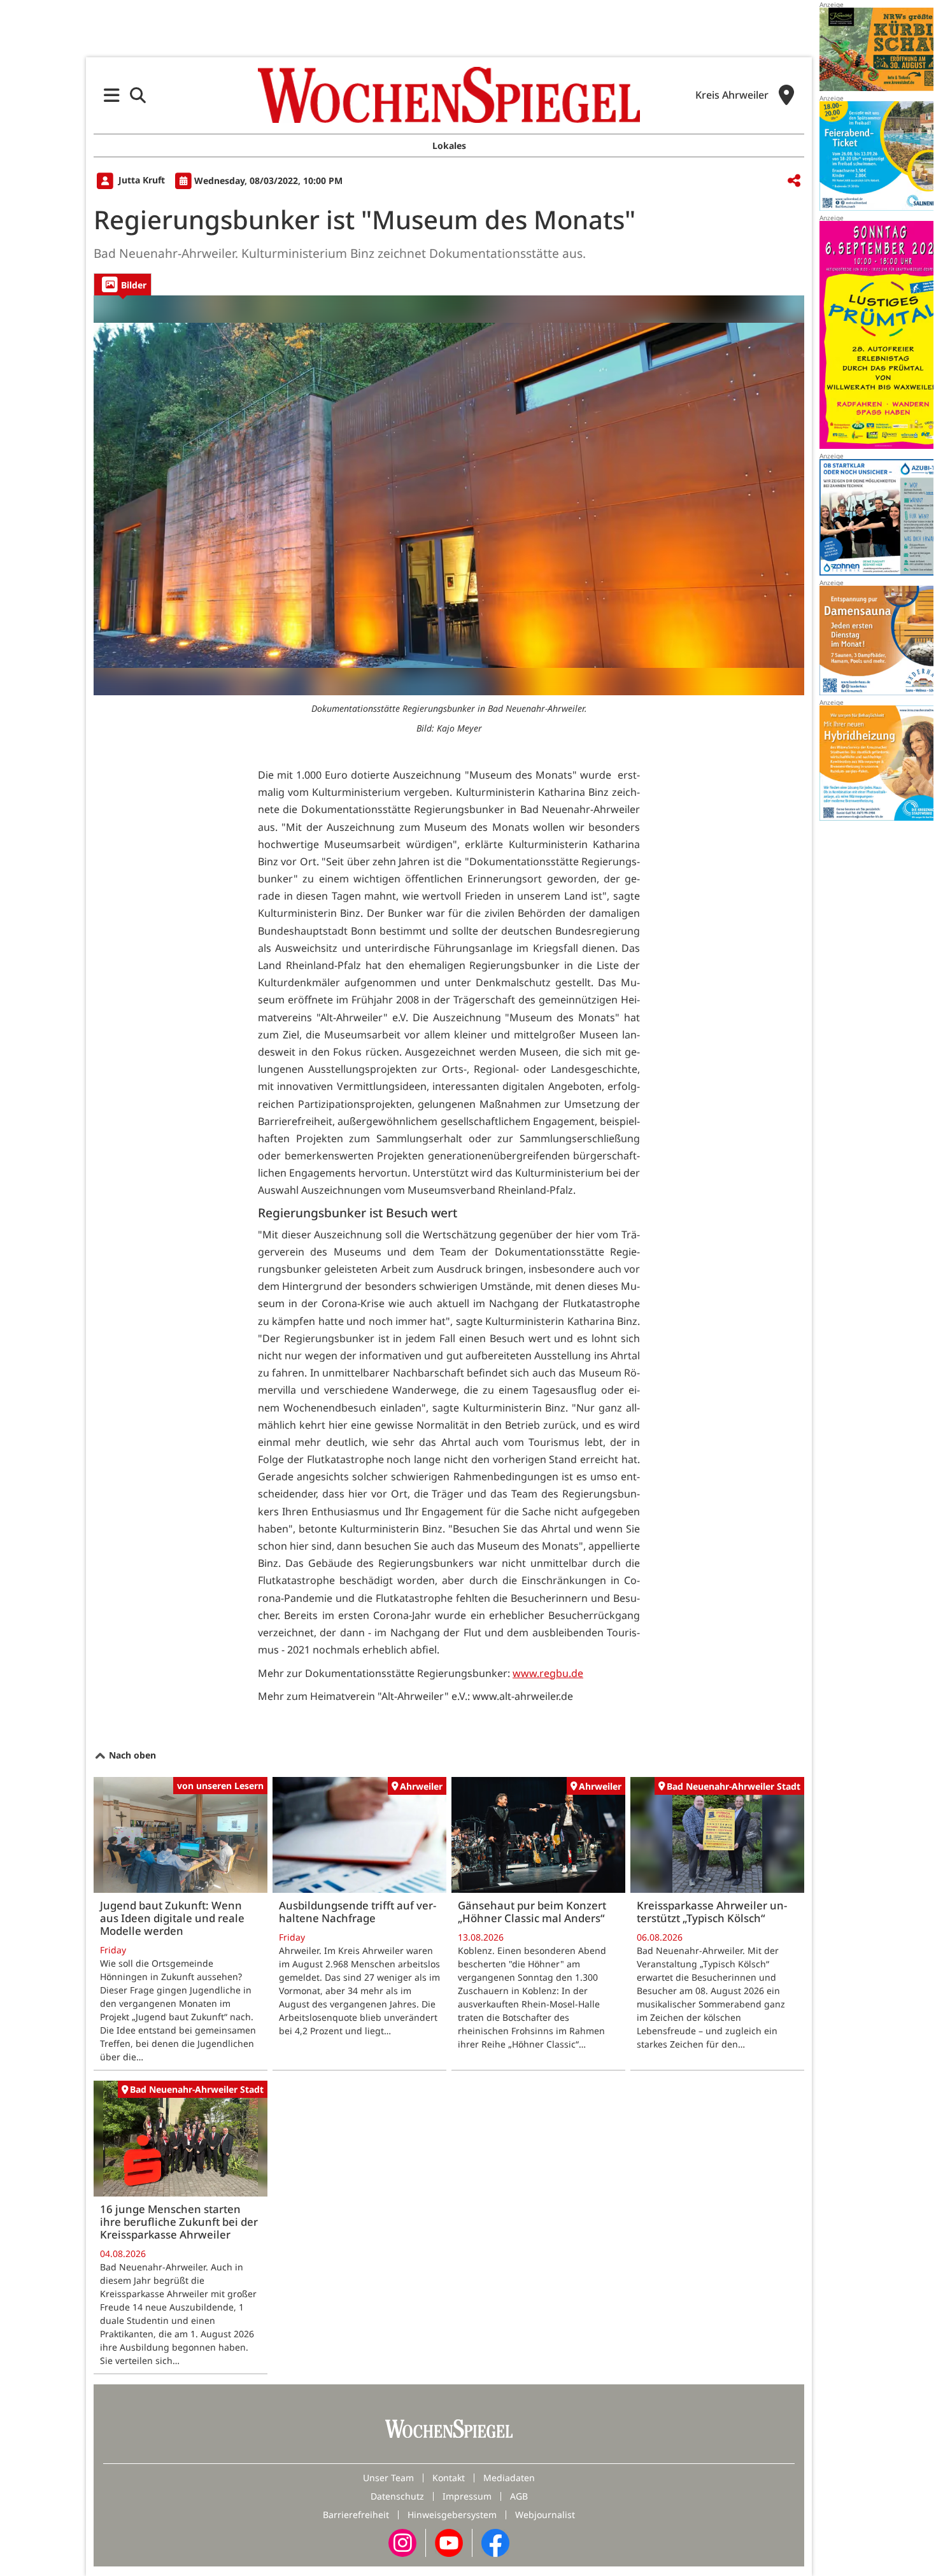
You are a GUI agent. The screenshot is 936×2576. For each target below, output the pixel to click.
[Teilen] (794, 181)
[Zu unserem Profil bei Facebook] (495, 2542)
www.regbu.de (548, 1673)
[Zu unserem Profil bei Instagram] (402, 2542)
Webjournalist (545, 2515)
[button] (112, 95)
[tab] (123, 284)
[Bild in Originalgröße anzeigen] (449, 495)
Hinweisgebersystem (452, 2515)
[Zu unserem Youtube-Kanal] (449, 2542)
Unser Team (388, 2478)
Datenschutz (397, 2496)
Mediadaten (509, 2478)
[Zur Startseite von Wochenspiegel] (449, 95)
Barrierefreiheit (356, 2515)
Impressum (467, 2496)
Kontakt (449, 2478)
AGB (519, 2496)
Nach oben (131, 1755)
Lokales (449, 145)
